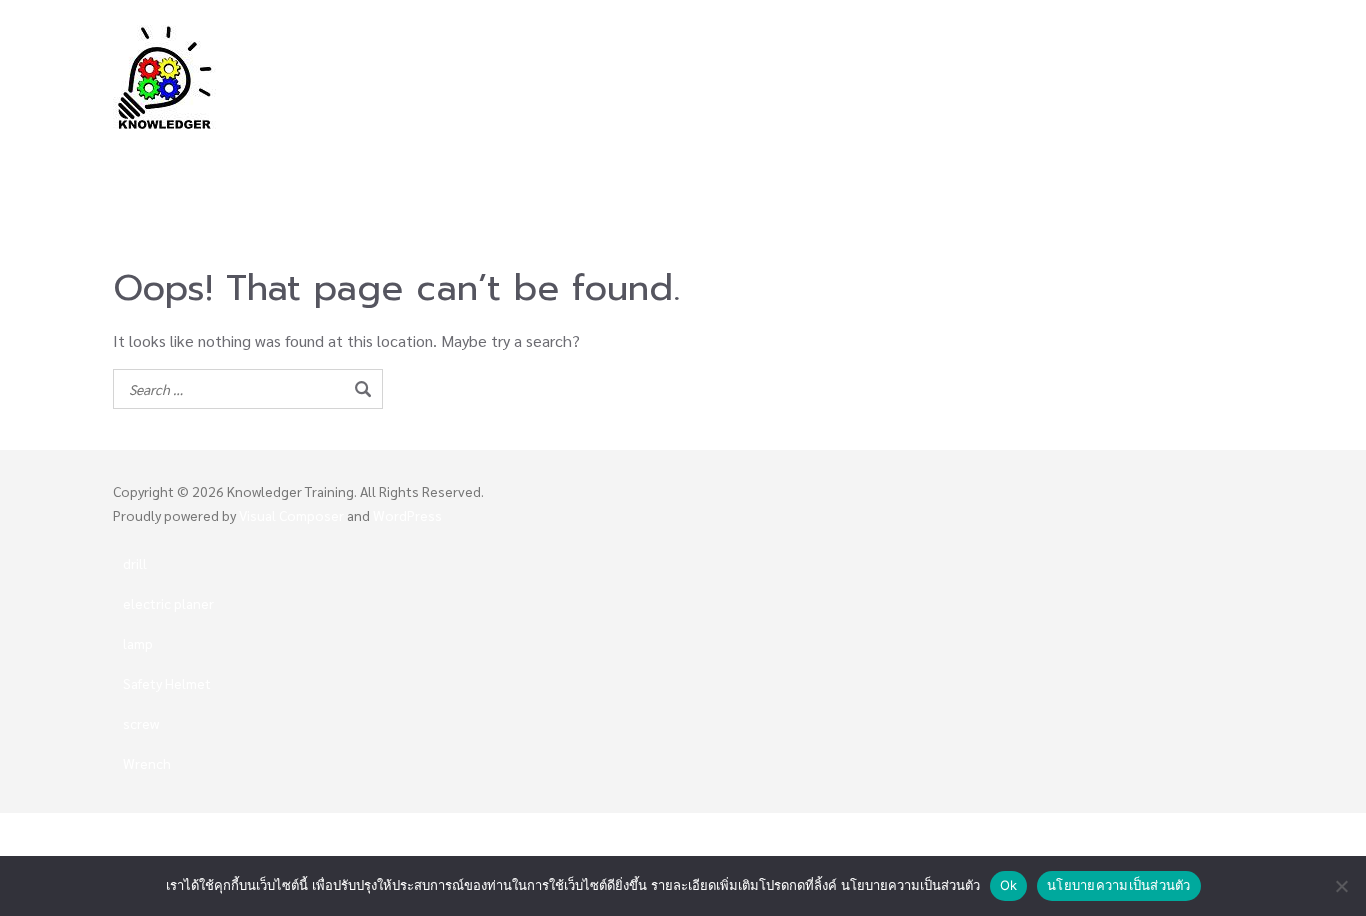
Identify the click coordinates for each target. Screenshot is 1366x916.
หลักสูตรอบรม (697, 147)
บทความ (788, 177)
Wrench (147, 763)
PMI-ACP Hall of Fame (1018, 147)
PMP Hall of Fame (853, 147)
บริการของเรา (1166, 147)
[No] (1341, 886)
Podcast (870, 177)
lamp (138, 643)
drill (135, 563)
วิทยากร (578, 147)
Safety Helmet (167, 683)
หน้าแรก (498, 147)
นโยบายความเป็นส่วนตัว (1119, 885)
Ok (1009, 885)
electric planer (168, 603)
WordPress (407, 515)
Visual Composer (291, 515)
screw (141, 723)
